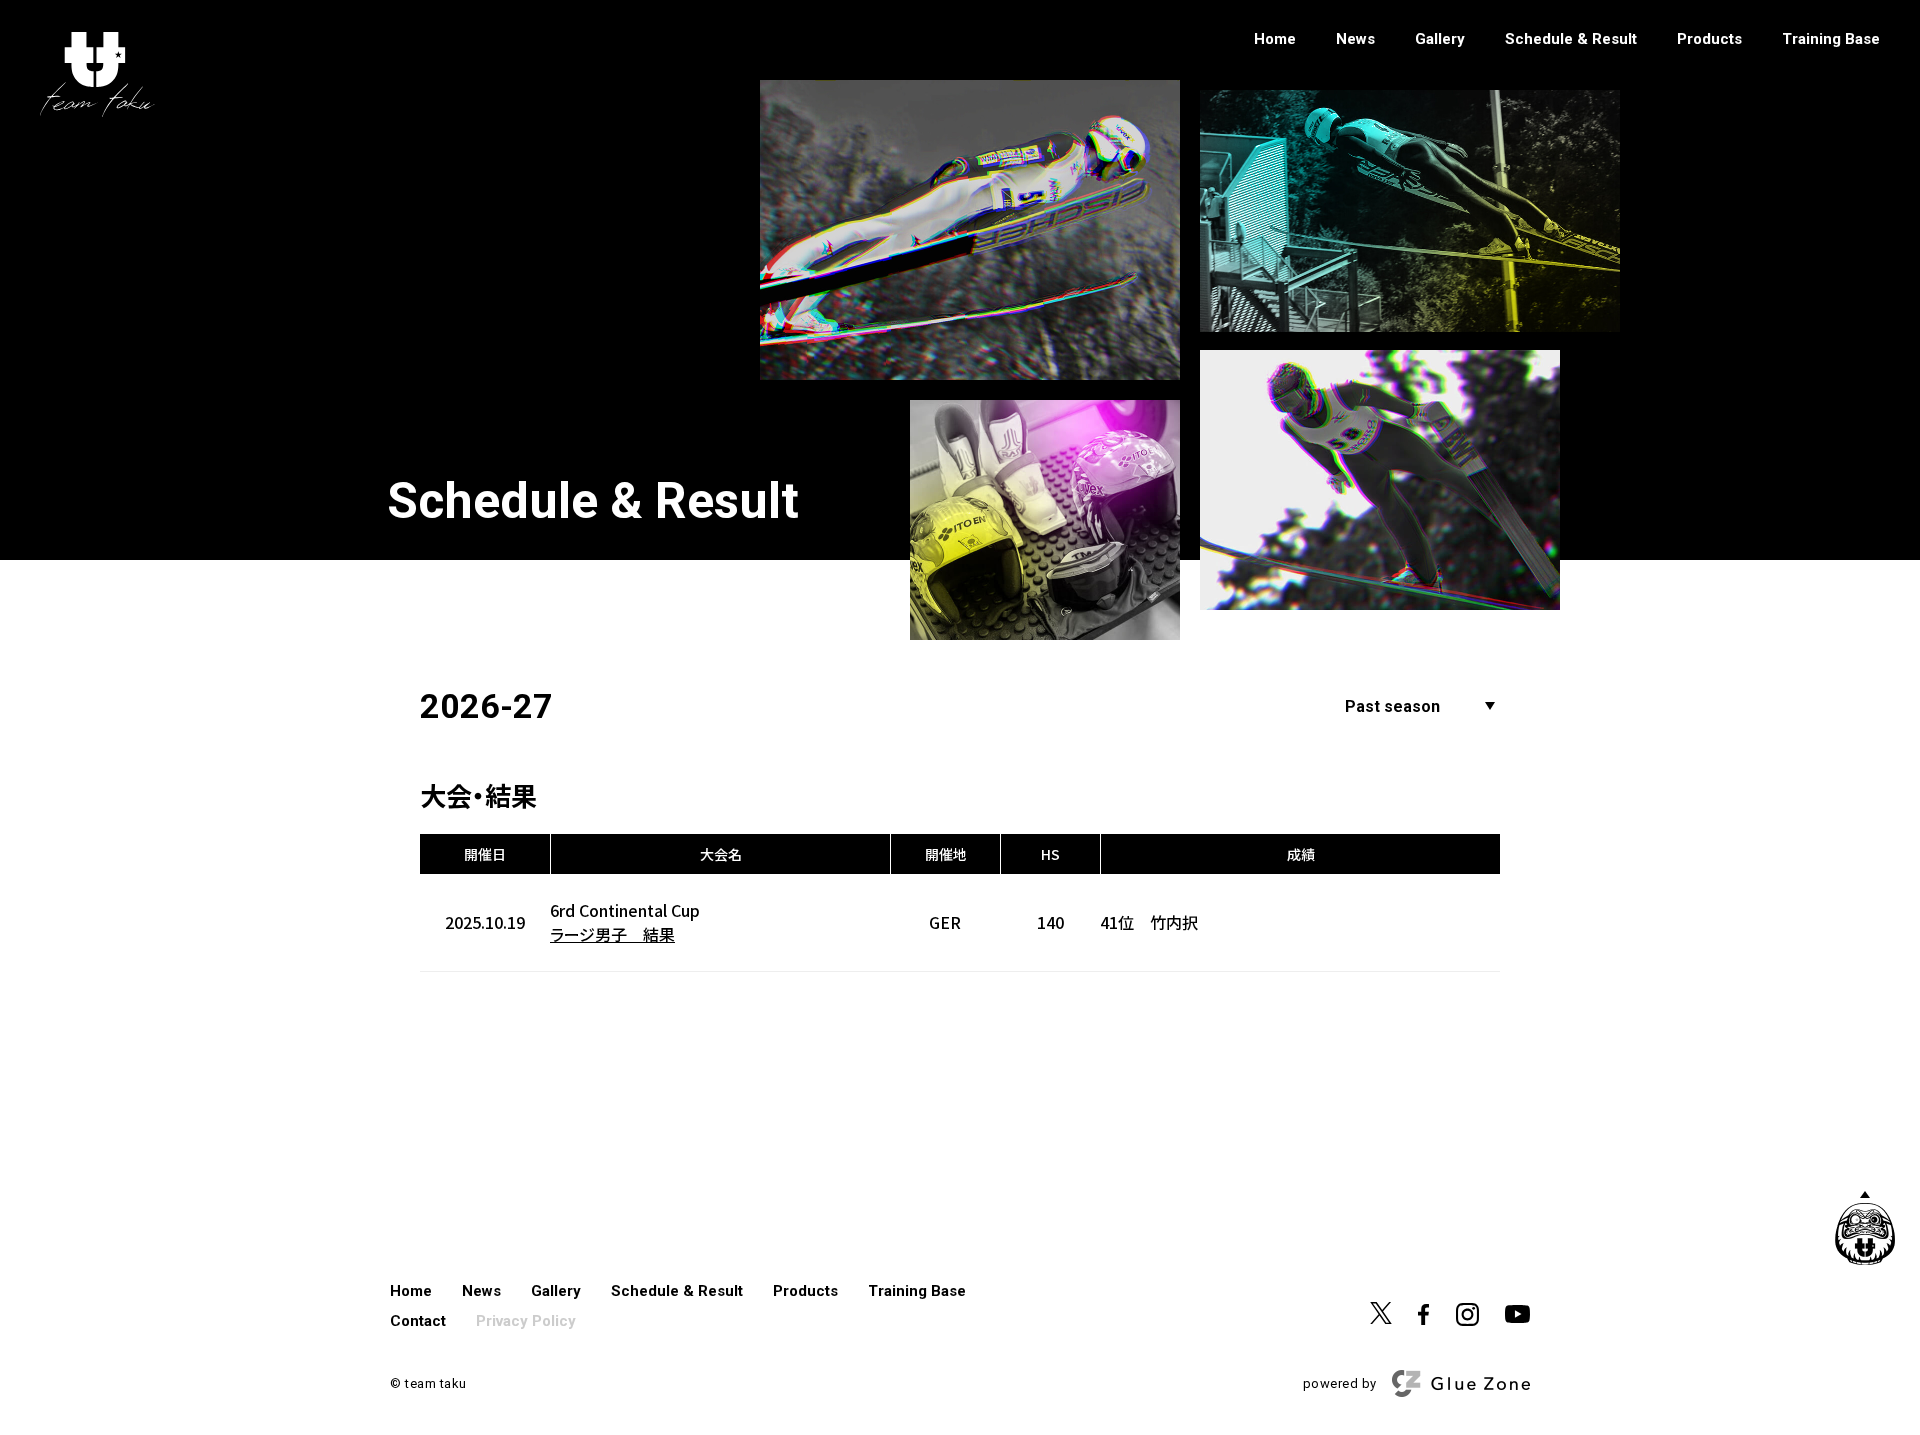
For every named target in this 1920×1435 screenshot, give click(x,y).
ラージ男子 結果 (612, 934)
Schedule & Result (1571, 39)
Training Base (1831, 39)
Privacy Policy (526, 1321)
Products (1709, 39)
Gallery (1440, 39)
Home (1275, 39)
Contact (418, 1321)
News (1355, 39)
